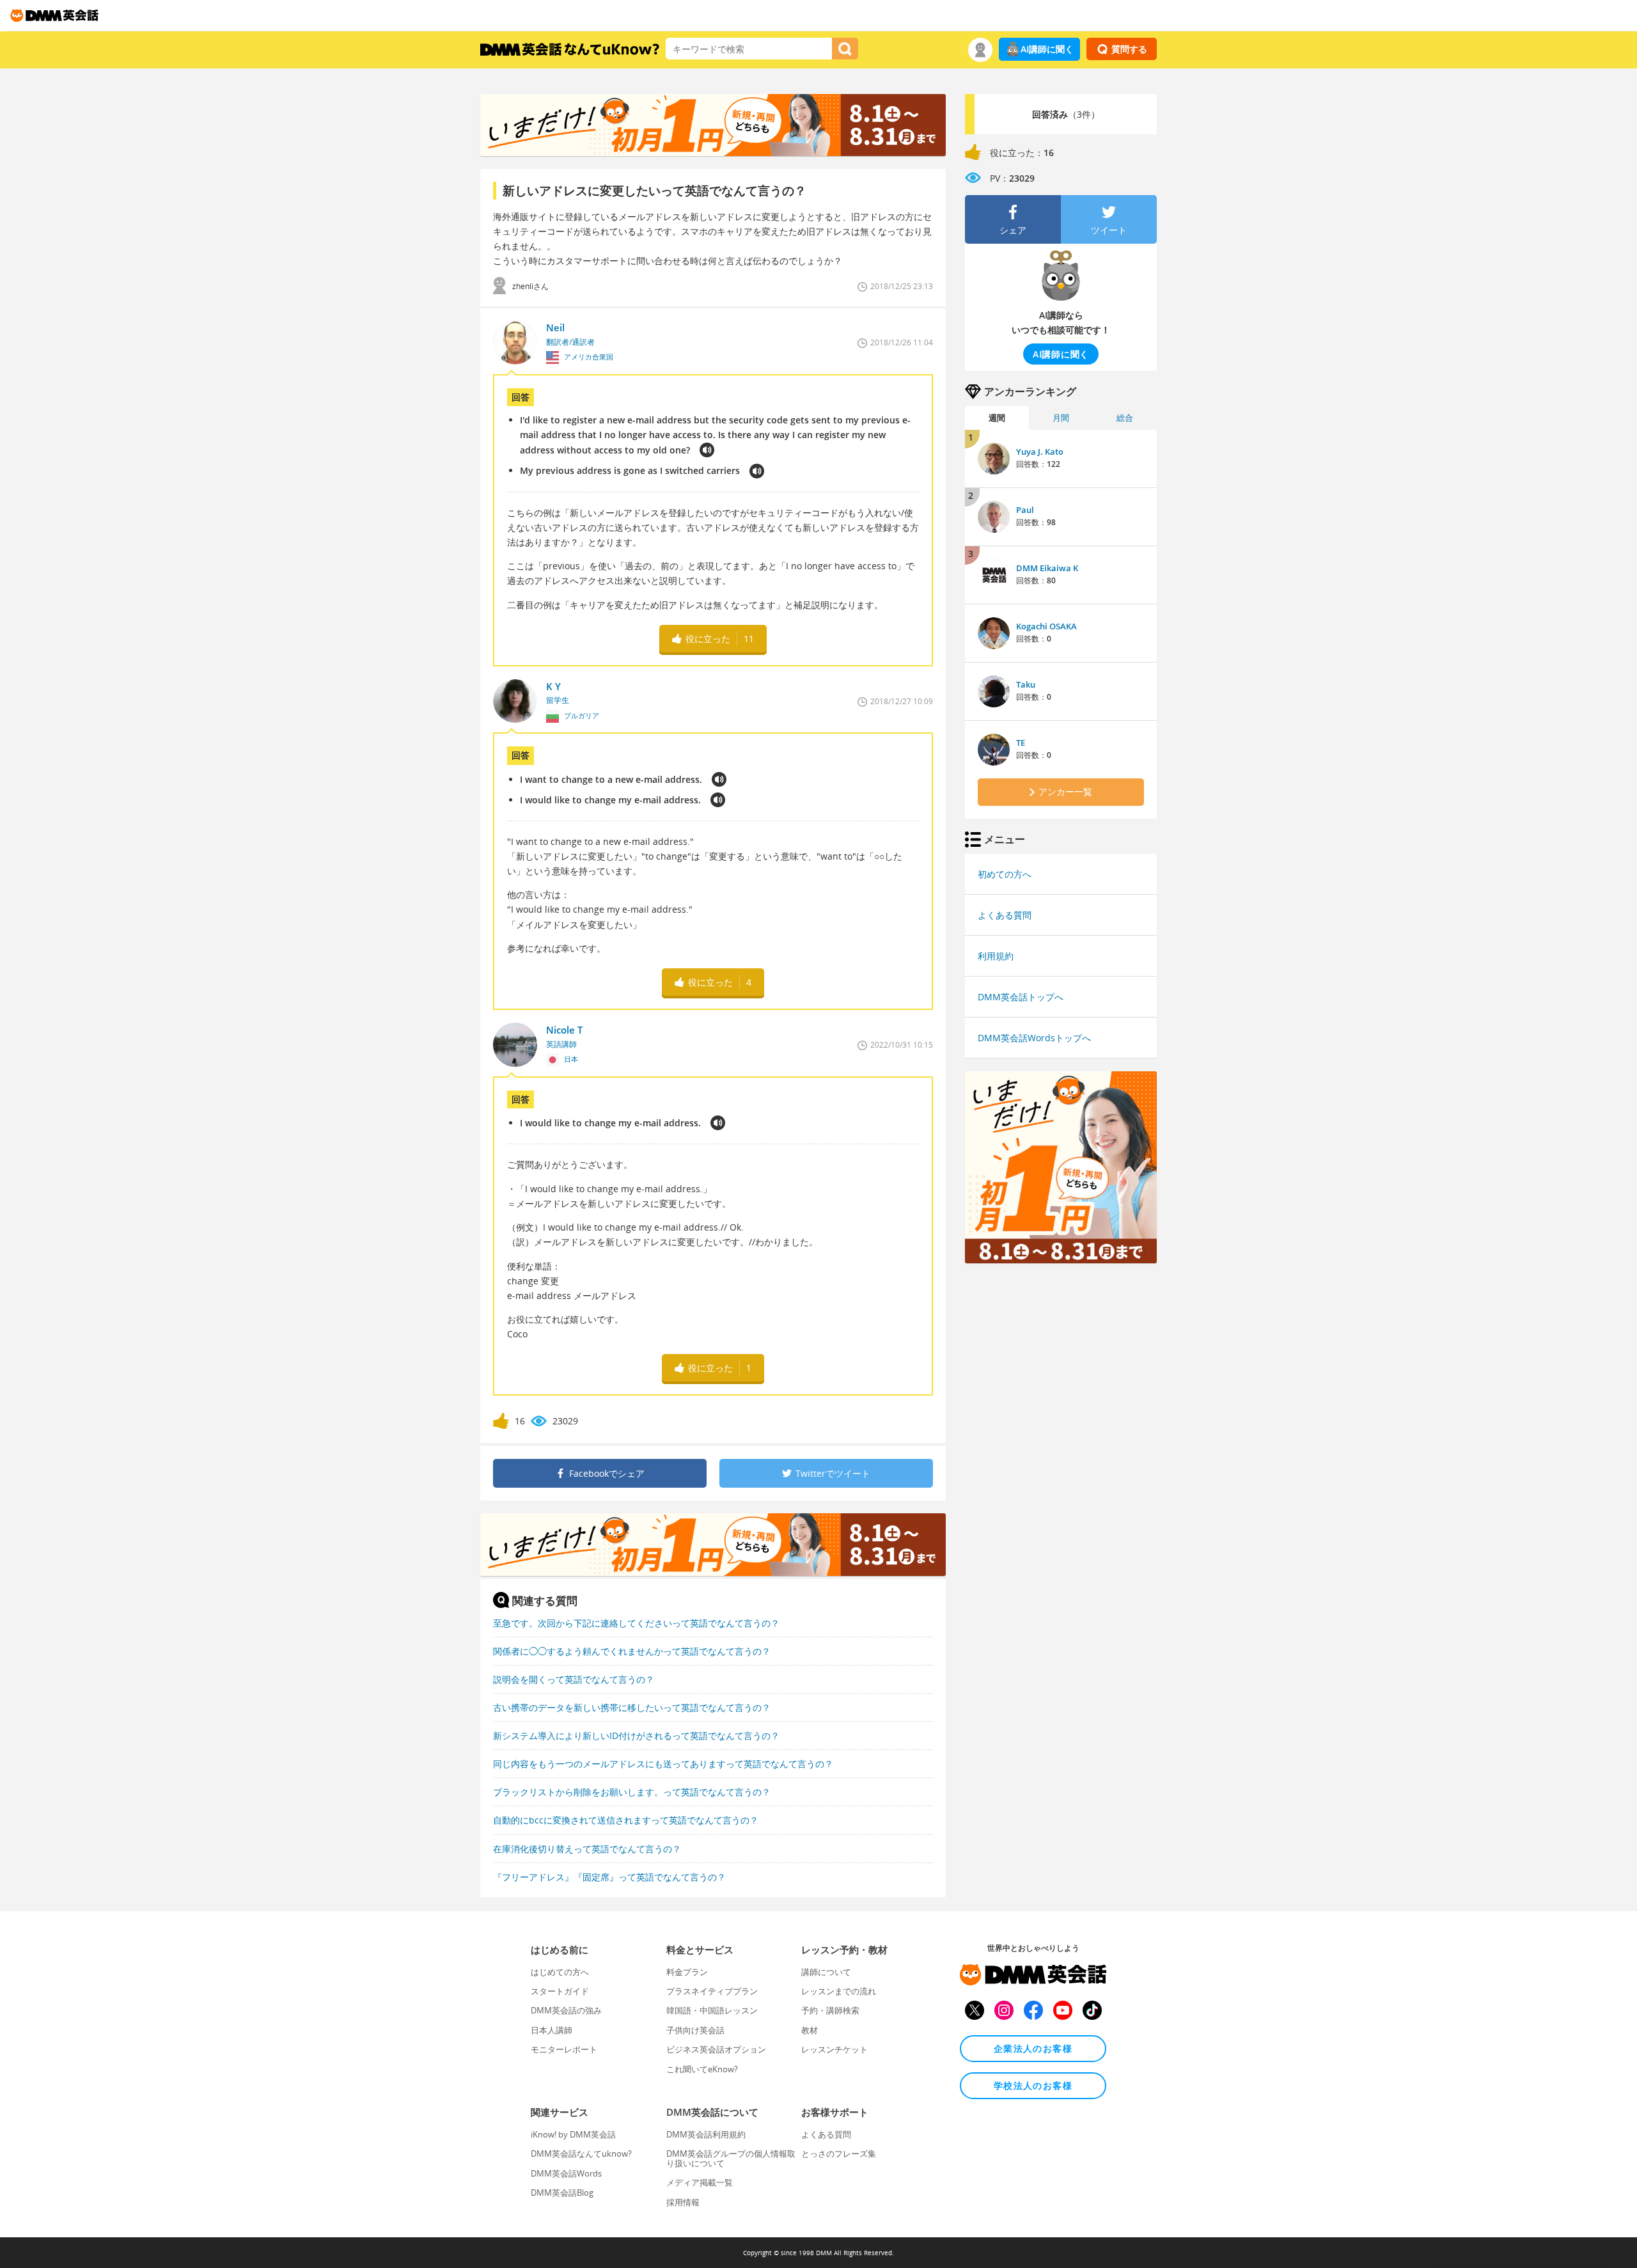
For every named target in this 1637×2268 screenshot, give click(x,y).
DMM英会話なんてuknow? (581, 2154)
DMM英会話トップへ (1021, 997)
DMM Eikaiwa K (1047, 568)
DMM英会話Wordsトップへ (1034, 1038)
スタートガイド (560, 1991)
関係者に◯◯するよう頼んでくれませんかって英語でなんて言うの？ (632, 1651)
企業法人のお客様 (1033, 2048)
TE (1021, 743)
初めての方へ (1005, 874)
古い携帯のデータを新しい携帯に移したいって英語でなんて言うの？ (632, 1707)
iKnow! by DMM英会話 (573, 2134)
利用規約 (996, 956)
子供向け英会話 (695, 2030)
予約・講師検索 (830, 2010)
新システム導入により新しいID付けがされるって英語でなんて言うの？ (636, 1736)
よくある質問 (1005, 915)
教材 (810, 2030)
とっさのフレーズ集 (839, 2154)
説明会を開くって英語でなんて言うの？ (574, 1679)
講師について (826, 1972)
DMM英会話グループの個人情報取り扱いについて (731, 2158)
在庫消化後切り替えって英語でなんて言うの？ (587, 1849)
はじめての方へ (560, 1972)
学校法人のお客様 (1033, 2085)
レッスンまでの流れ (839, 1991)
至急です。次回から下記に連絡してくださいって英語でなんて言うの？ (636, 1623)
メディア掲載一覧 (700, 2182)
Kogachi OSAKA (1046, 626)
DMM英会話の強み (566, 2010)
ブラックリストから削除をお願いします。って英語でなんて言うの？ (632, 1792)
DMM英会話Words (566, 2173)
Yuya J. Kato (1040, 452)
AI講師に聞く (1047, 49)
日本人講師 (552, 2030)
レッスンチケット (834, 2049)
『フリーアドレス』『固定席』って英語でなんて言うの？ (609, 1877)
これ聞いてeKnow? (702, 2069)
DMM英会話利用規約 (706, 2134)
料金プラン (687, 1972)
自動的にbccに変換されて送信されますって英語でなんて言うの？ (626, 1820)
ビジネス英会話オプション (716, 2049)
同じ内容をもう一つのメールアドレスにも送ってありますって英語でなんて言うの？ (663, 1764)
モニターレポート (564, 2049)
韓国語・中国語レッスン (712, 2010)
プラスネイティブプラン (712, 1991)
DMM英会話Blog (562, 2193)
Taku (1026, 684)
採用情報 (683, 2202)
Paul (1025, 510)
